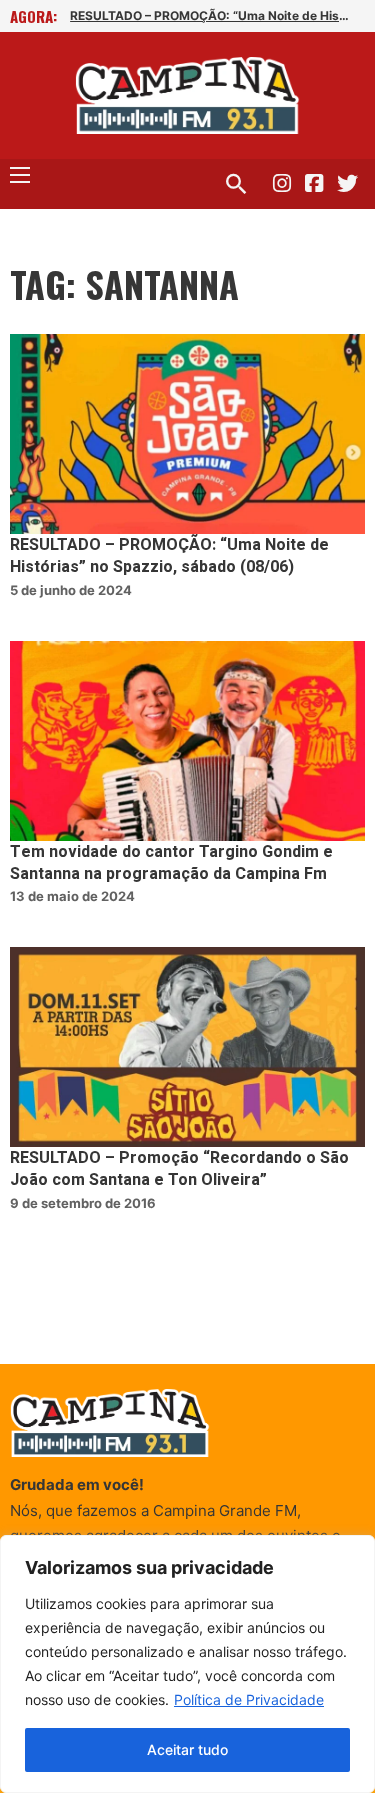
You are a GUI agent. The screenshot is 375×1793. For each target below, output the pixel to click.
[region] (187, 1664)
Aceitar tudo (187, 1749)
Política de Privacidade (249, 1699)
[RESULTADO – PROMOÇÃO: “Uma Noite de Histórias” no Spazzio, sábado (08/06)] (187, 434)
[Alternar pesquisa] (236, 184)
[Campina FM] (187, 95)
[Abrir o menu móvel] (20, 175)
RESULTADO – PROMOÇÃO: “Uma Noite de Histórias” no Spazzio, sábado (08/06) (210, 15)
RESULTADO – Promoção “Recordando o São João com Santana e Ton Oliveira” (179, 1169)
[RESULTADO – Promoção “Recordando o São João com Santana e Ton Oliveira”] (187, 1047)
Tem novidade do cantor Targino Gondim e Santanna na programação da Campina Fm (171, 863)
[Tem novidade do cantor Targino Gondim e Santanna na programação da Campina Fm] (187, 741)
